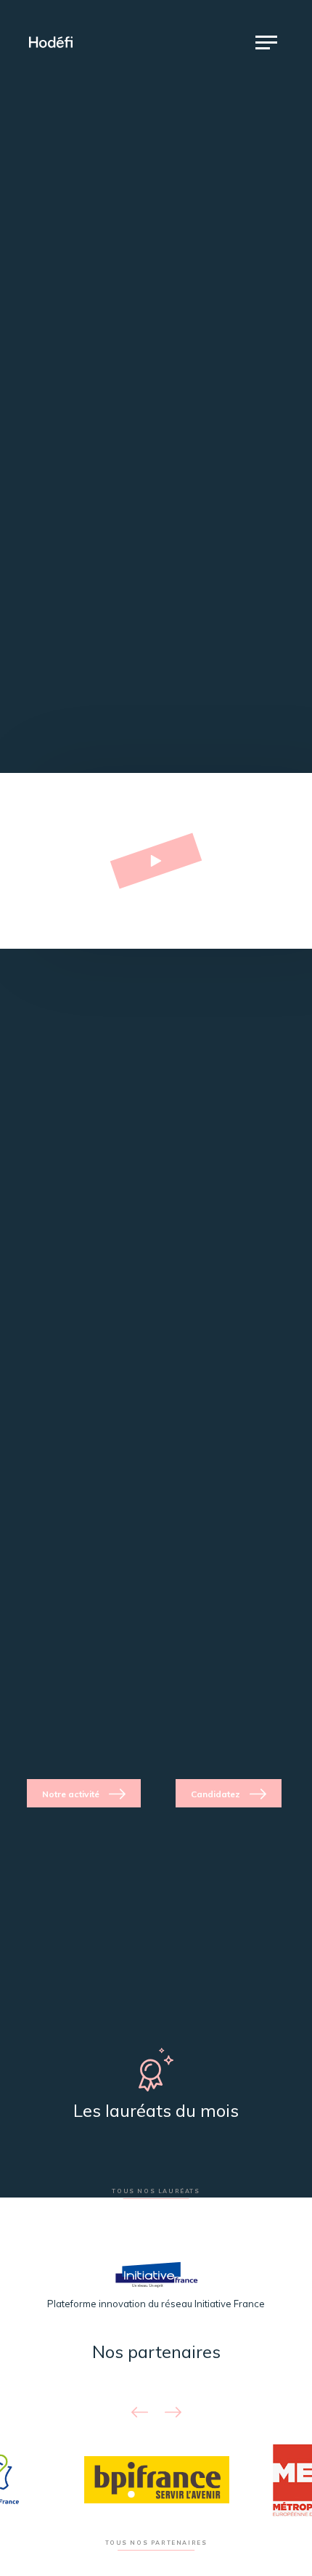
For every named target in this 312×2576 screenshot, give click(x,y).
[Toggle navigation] (266, 42)
